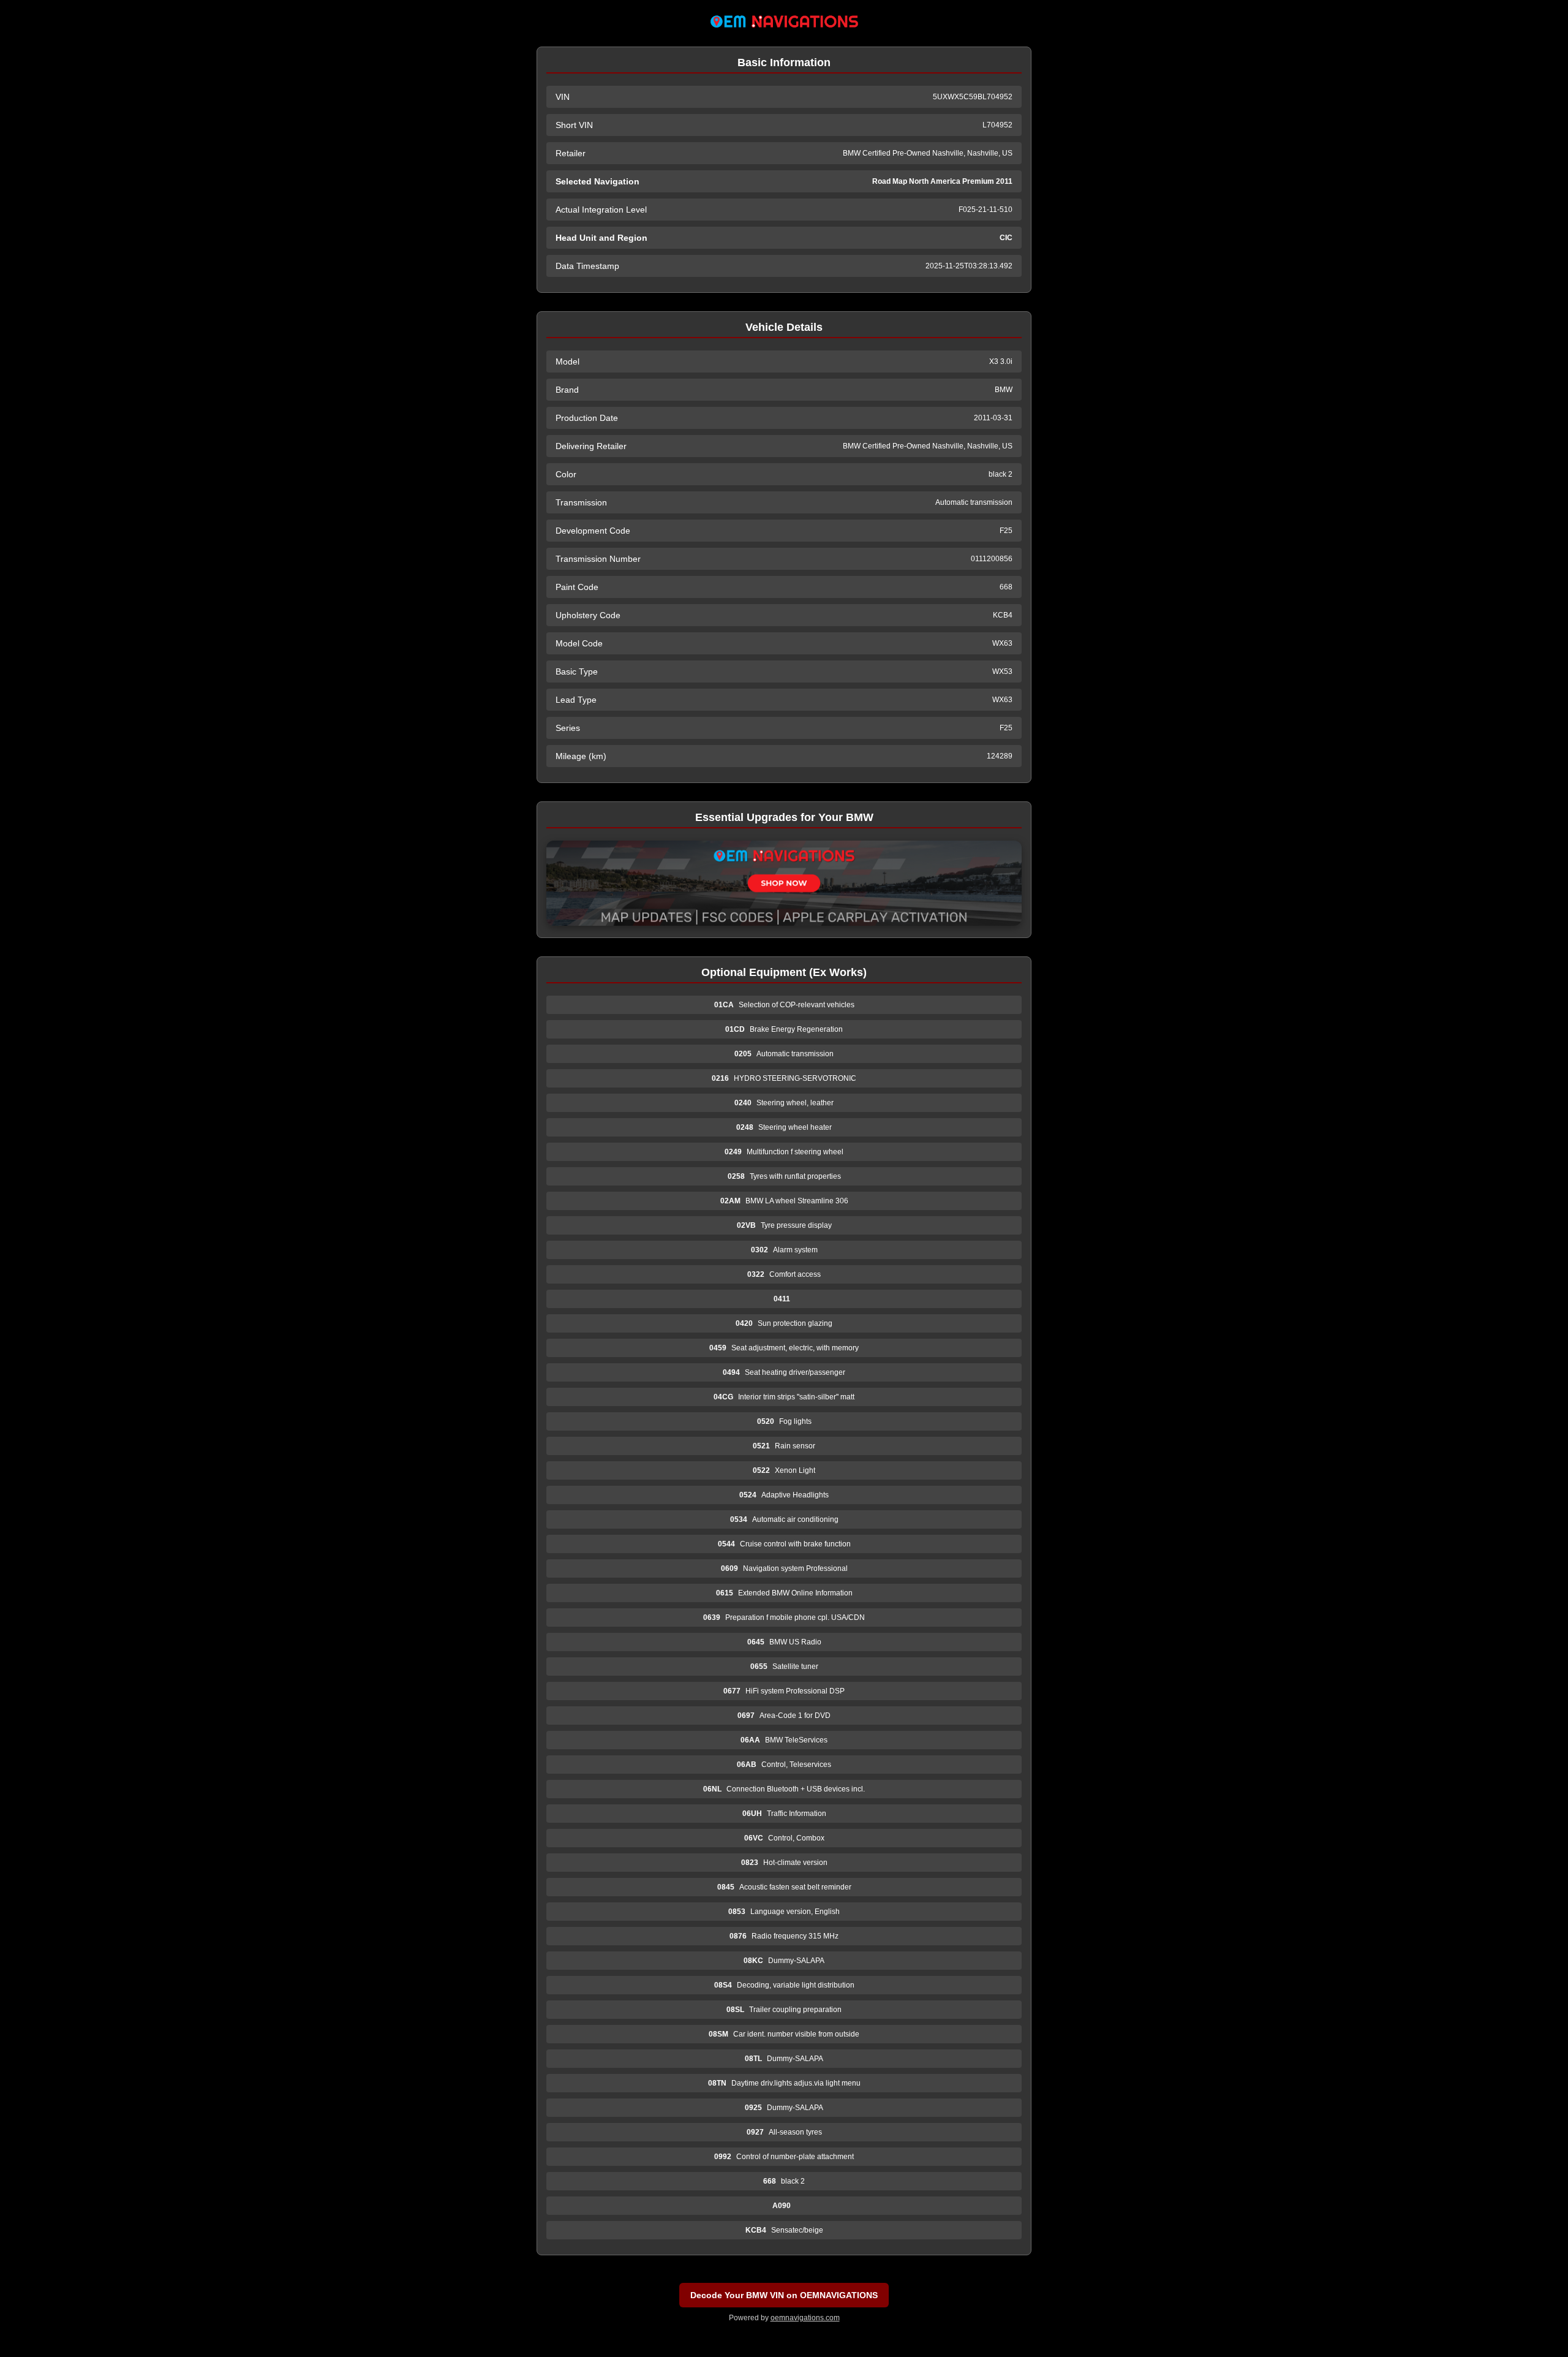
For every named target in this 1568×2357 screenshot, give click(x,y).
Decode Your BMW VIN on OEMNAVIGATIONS (784, 2295)
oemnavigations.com (805, 2318)
